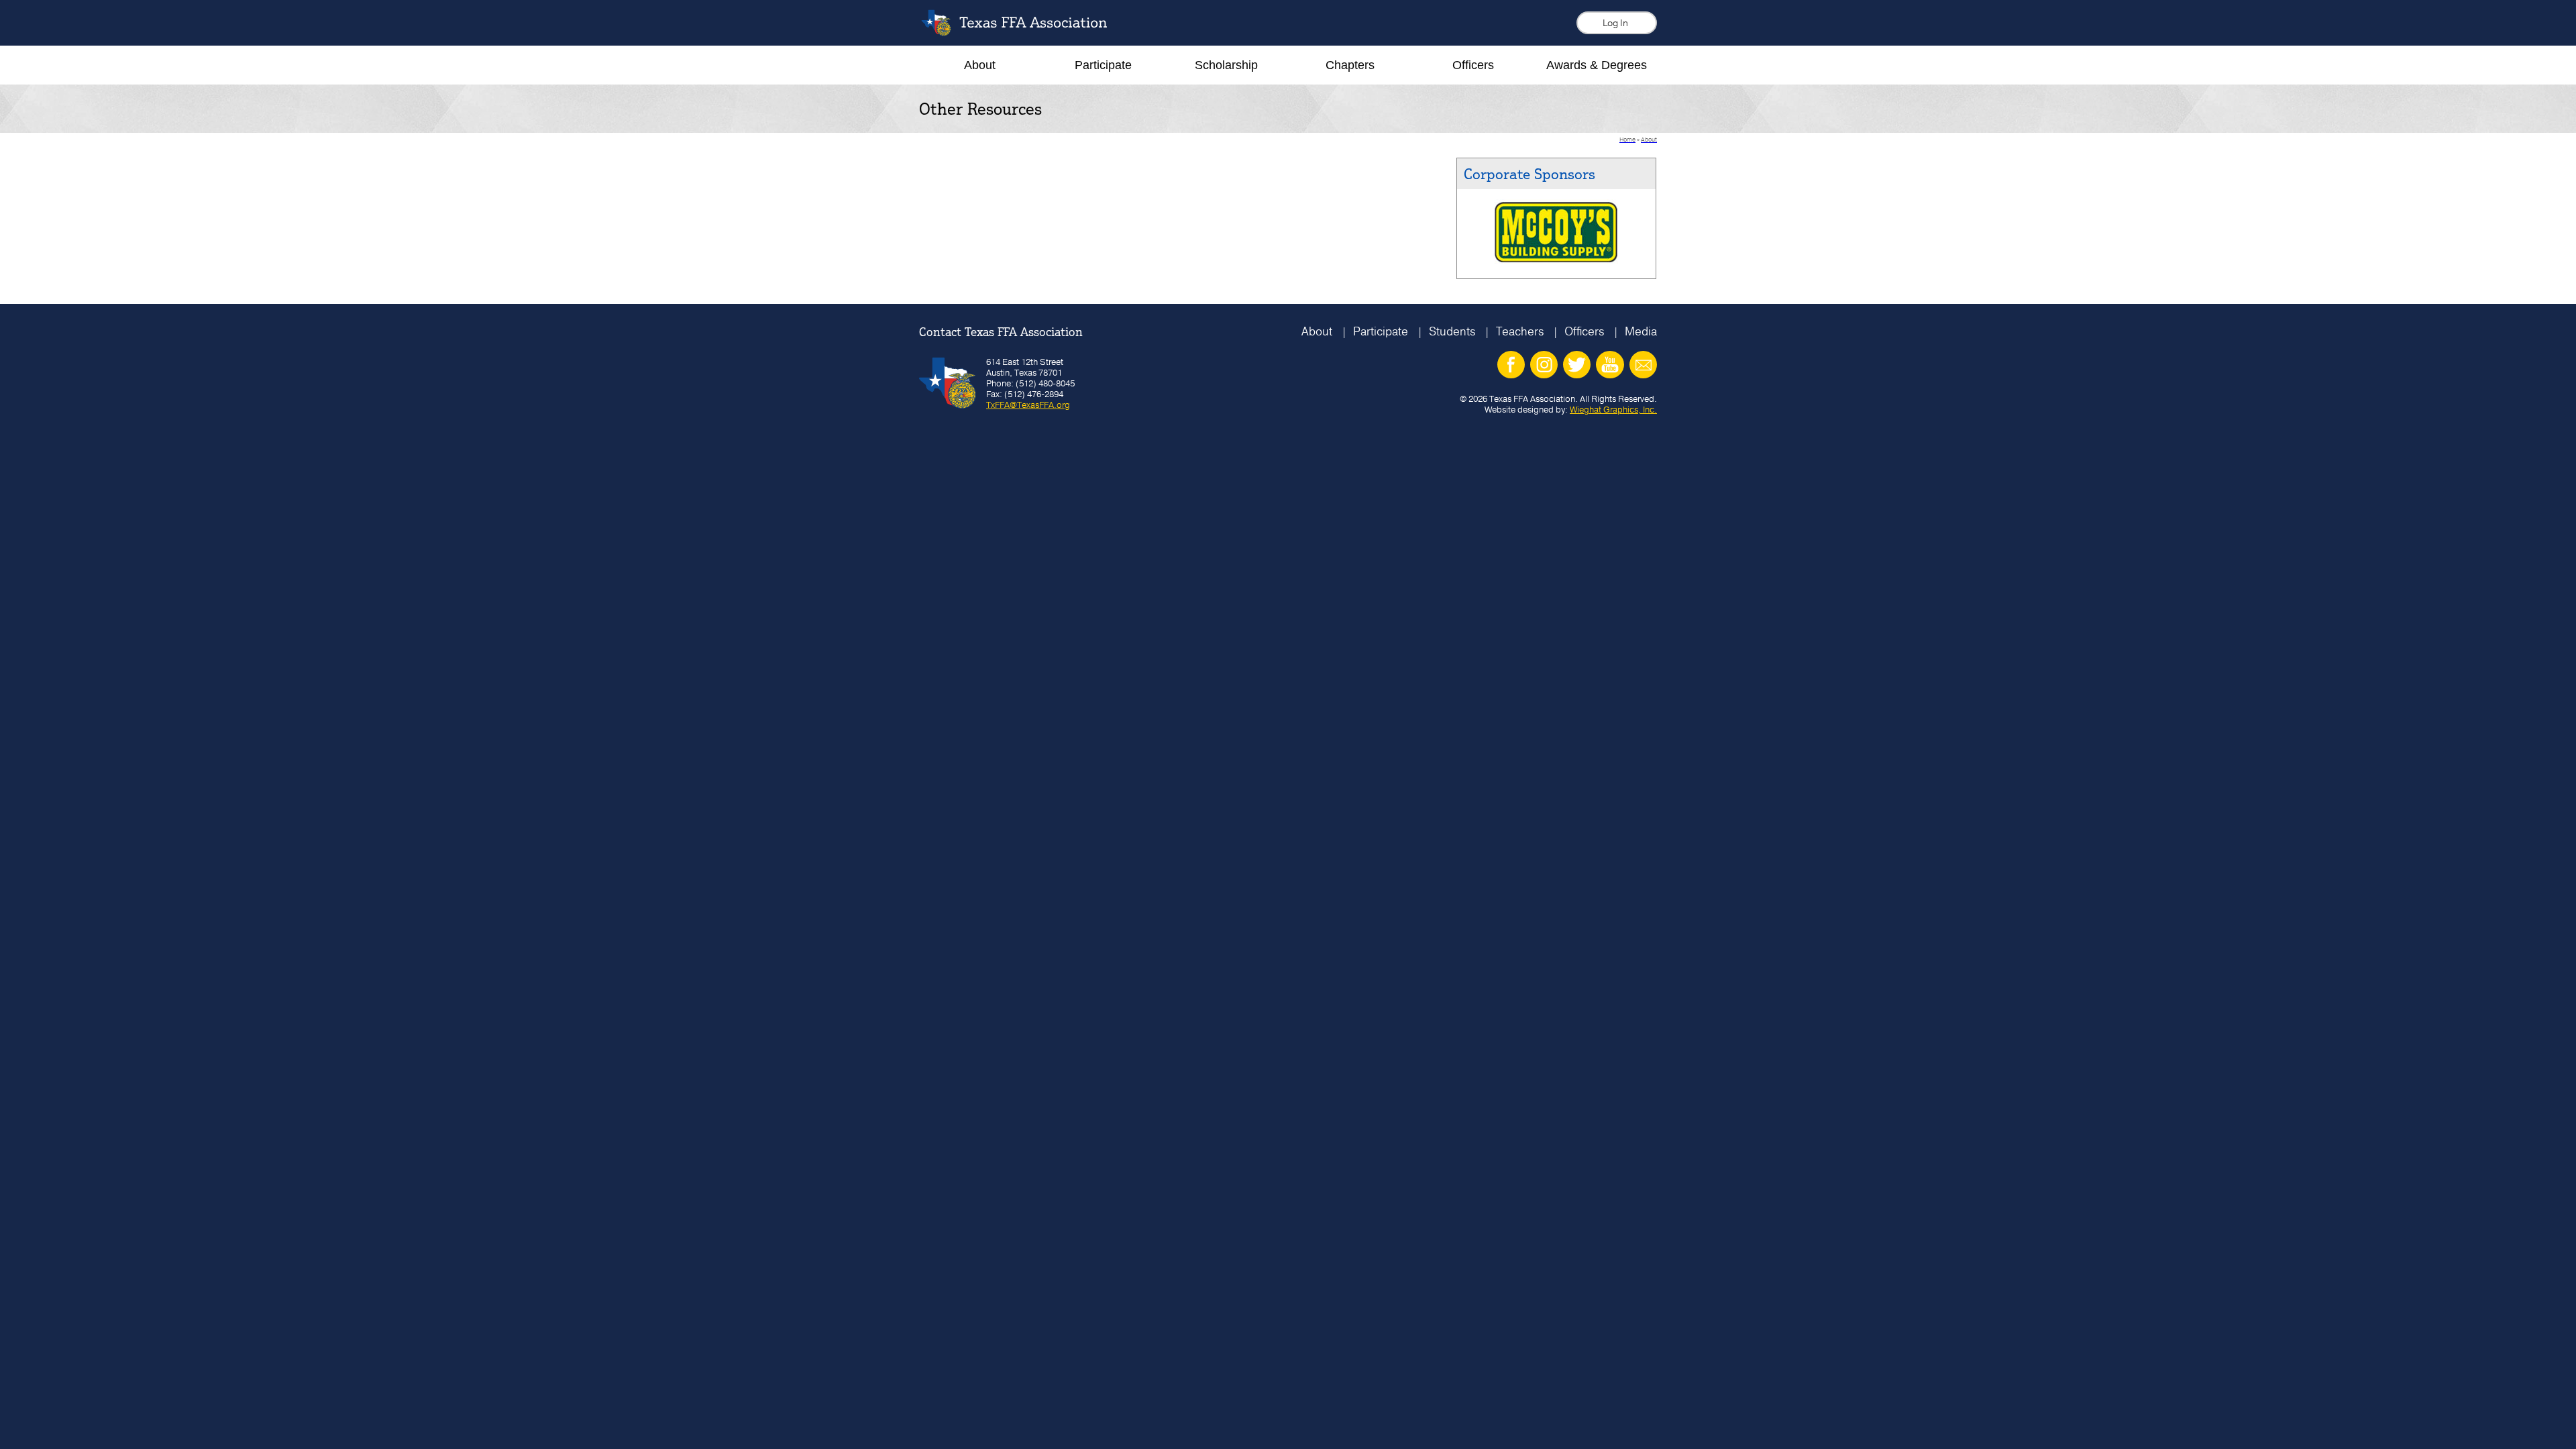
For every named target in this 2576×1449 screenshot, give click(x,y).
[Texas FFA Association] (1024, 33)
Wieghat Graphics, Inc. (1613, 409)
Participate (1381, 331)
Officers (1584, 331)
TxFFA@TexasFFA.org (1028, 405)
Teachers (1520, 331)
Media (1641, 331)
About (1317, 331)
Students (1452, 331)
